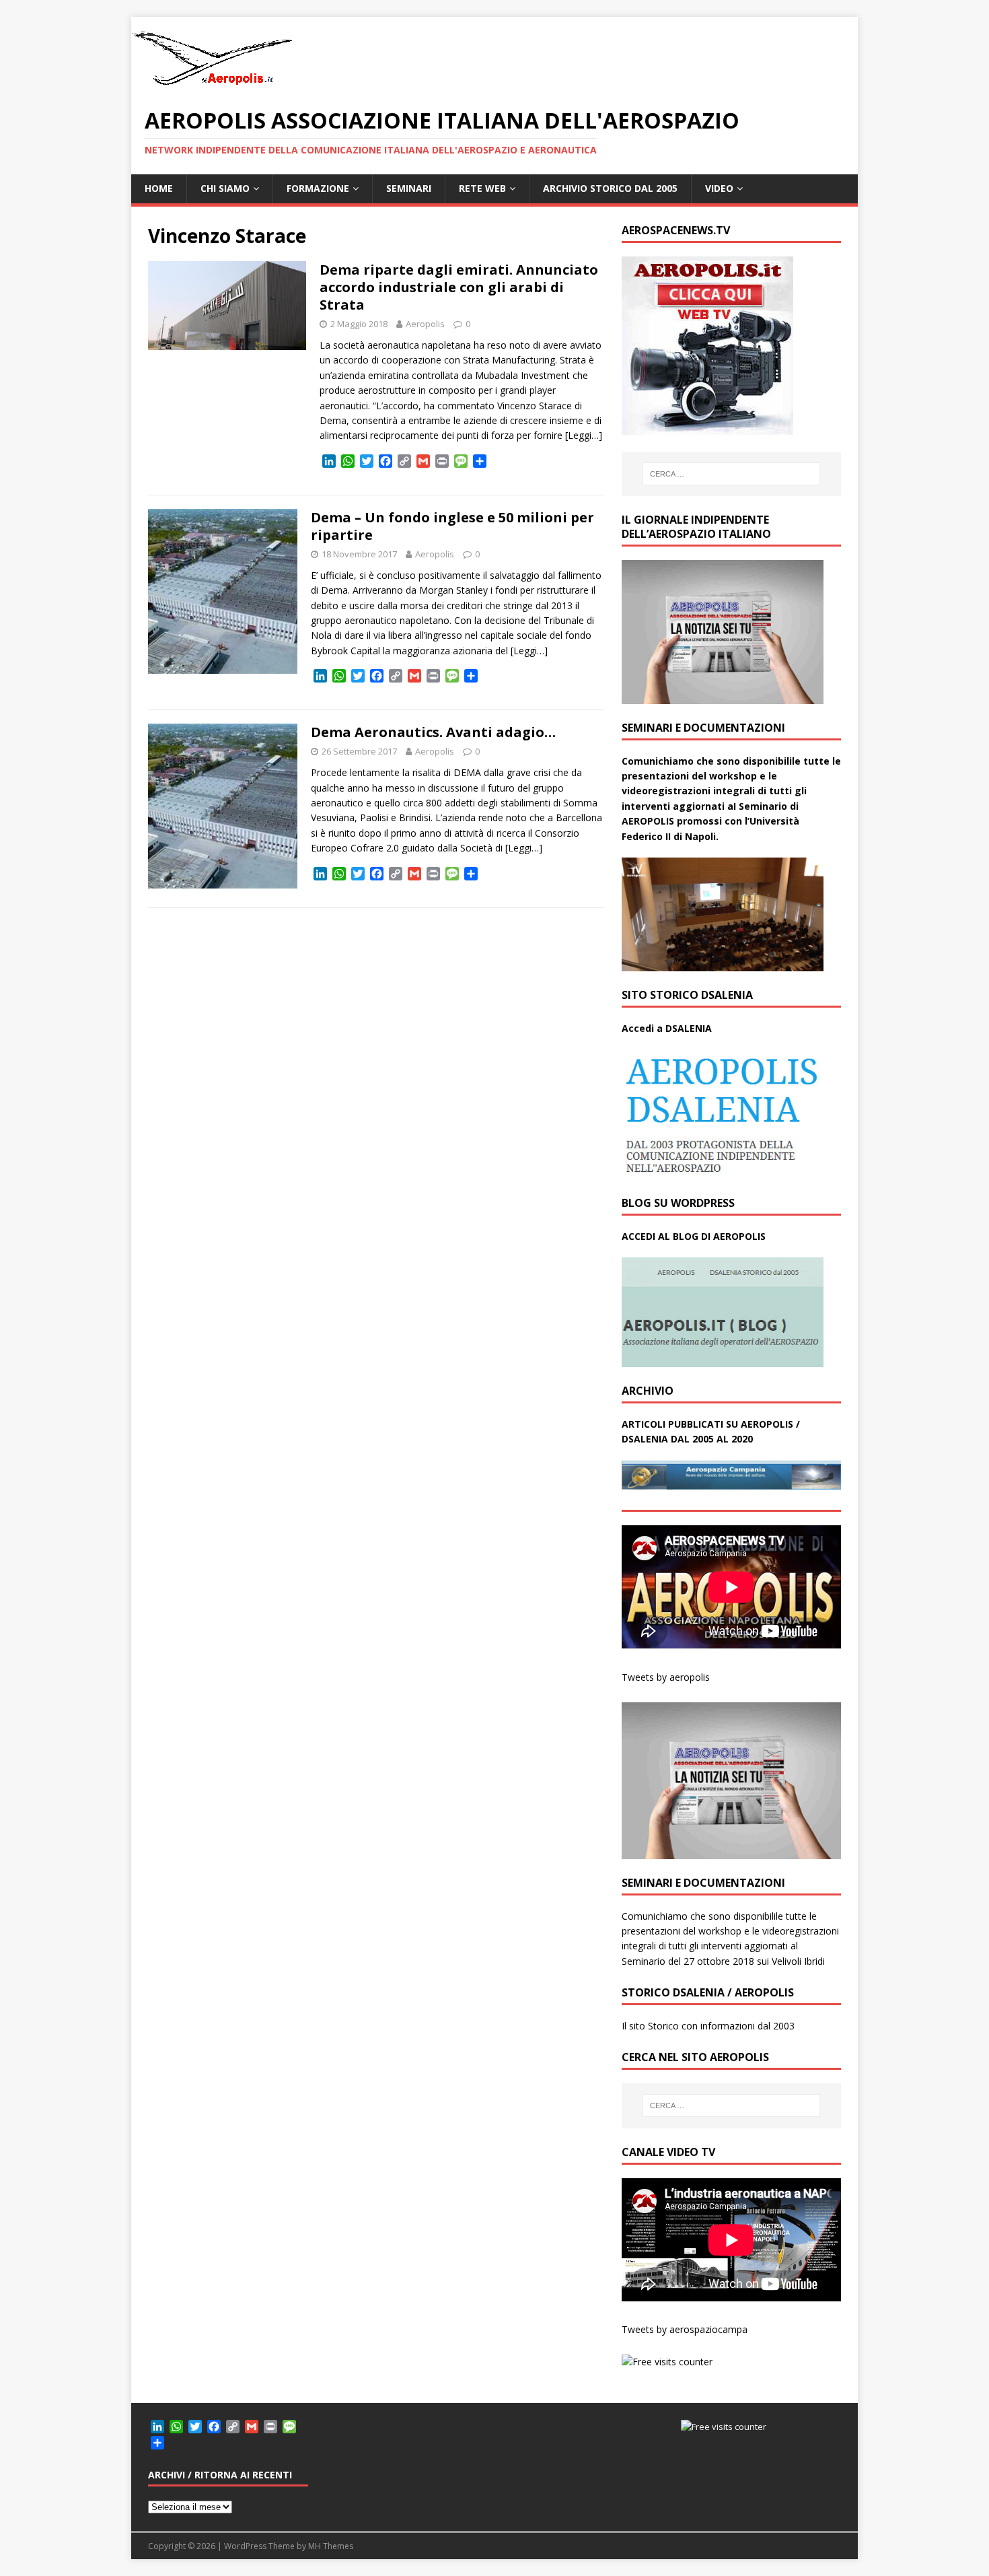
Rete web (482, 188)
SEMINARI (409, 188)
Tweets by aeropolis (666, 1677)
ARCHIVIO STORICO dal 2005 (610, 188)
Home (159, 188)
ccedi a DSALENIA (670, 1028)
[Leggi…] (584, 435)
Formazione (318, 188)
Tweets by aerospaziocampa (685, 2329)
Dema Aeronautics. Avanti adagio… (433, 732)
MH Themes (331, 2546)
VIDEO (719, 188)
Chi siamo (225, 188)
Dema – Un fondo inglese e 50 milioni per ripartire (452, 526)
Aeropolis (425, 324)
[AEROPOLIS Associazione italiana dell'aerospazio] (212, 85)
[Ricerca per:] (731, 474)
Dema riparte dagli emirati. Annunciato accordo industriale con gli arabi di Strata (459, 287)
